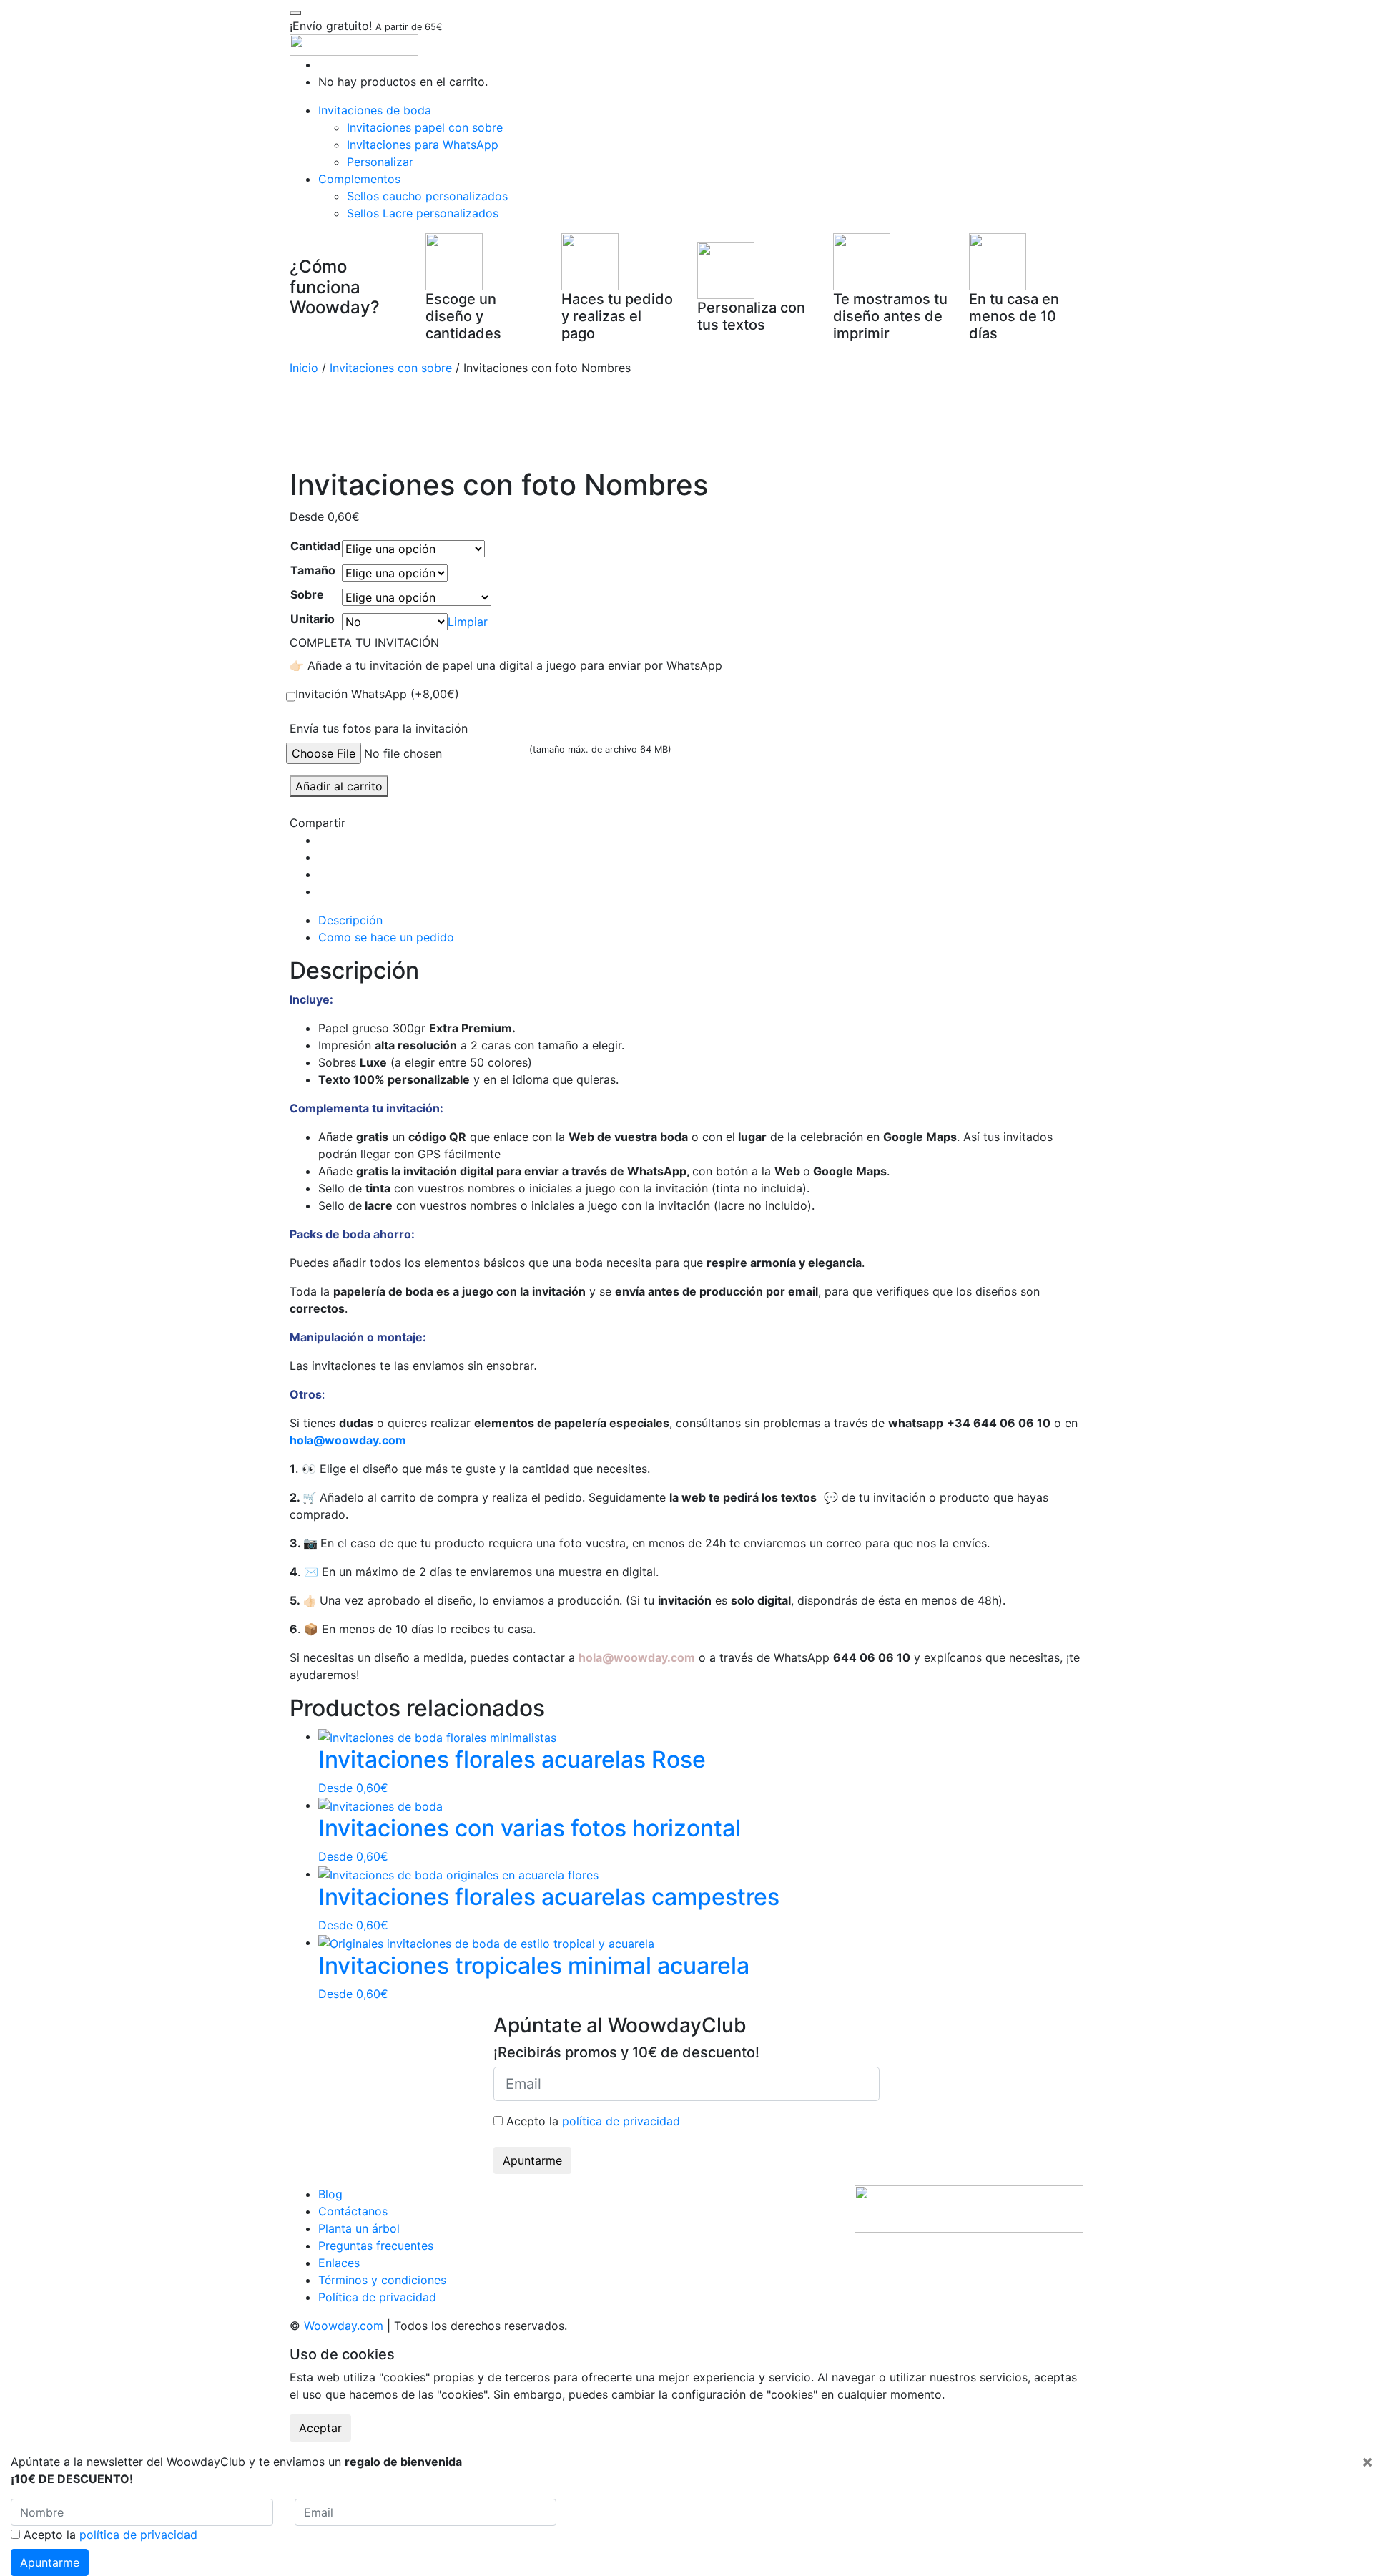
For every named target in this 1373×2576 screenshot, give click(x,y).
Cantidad (315, 546)
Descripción (350, 920)
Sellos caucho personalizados (427, 196)
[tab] (701, 920)
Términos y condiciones (382, 2280)
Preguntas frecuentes (376, 2246)
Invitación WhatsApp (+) (377, 694)
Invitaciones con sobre (391, 368)
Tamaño (313, 570)
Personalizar (380, 162)
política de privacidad (621, 2121)
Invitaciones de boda (375, 110)
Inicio (304, 368)
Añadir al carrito (339, 786)
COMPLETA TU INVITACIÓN (364, 642)
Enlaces (339, 2263)
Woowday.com (344, 2326)
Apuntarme (532, 2160)
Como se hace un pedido (386, 937)
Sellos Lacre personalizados (423, 213)
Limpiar (468, 622)
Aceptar (320, 2428)
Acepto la (591, 2121)
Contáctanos (353, 2211)
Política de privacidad (377, 2297)
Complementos (359, 179)
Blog (330, 2194)
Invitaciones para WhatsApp (423, 145)
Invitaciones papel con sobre (425, 127)
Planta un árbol (359, 2228)
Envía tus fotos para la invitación (379, 728)
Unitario (313, 619)
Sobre (307, 594)
